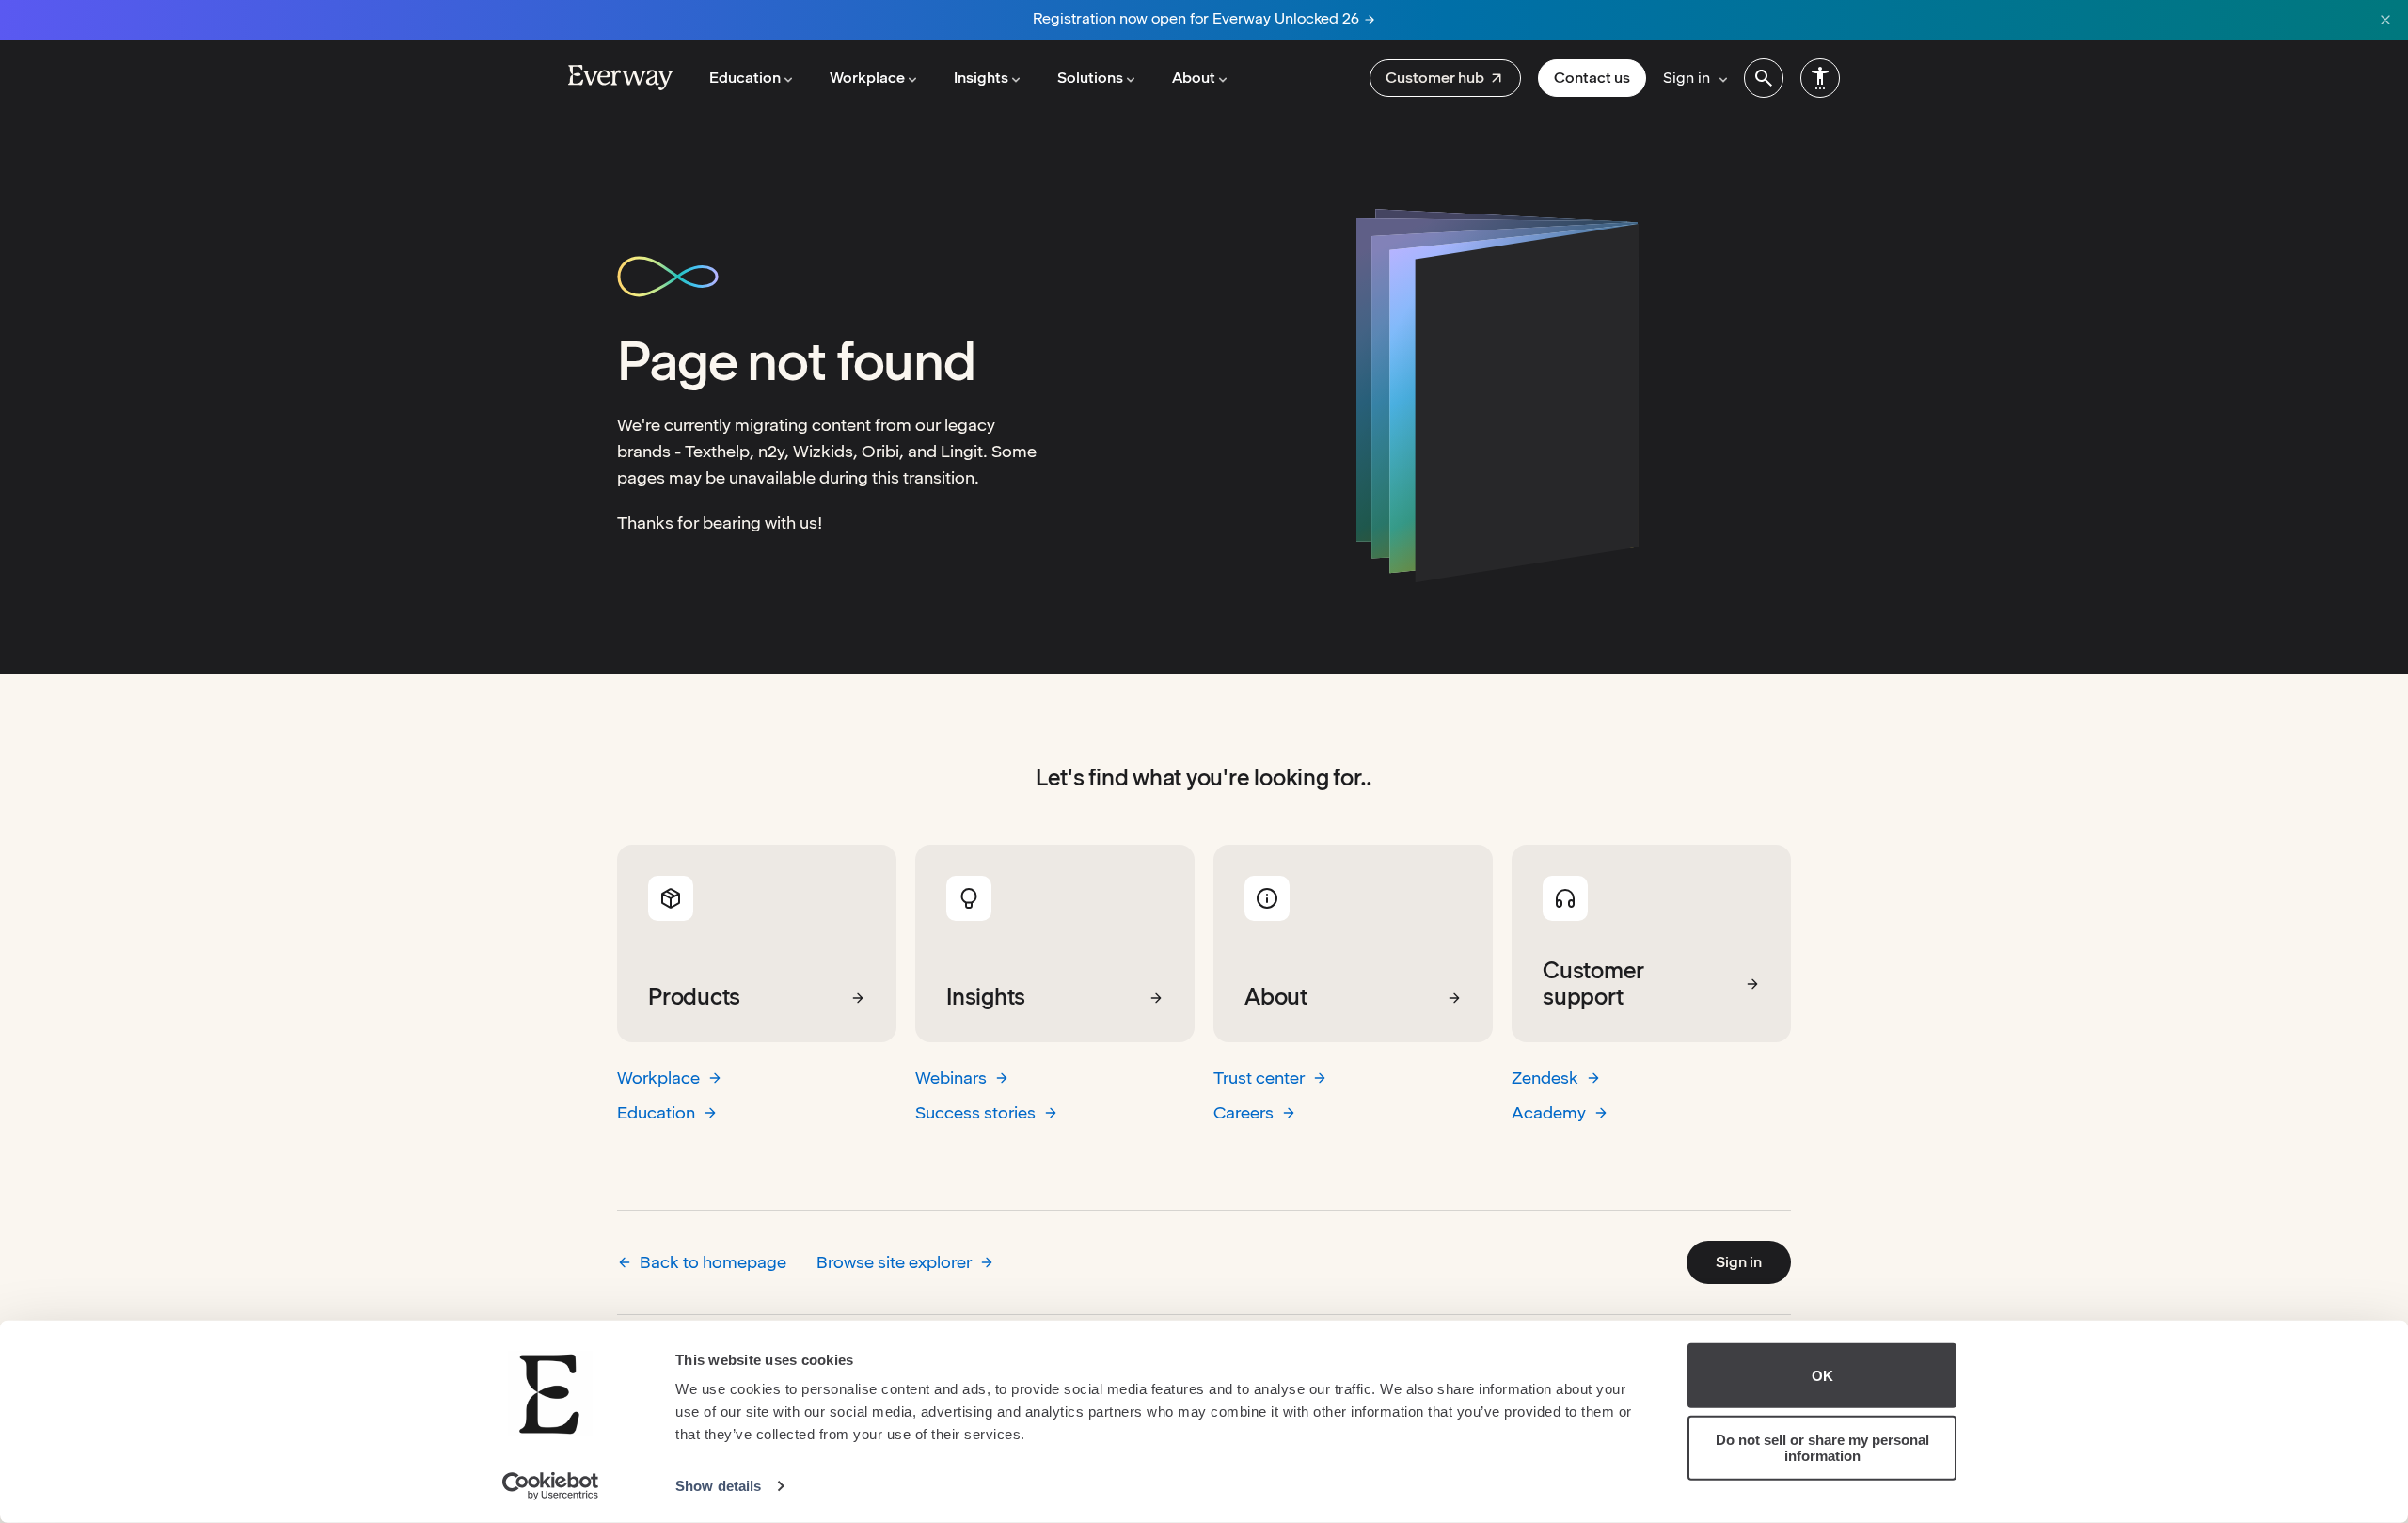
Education (656, 1112)
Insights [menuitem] (981, 78)
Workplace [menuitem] (867, 78)
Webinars (951, 1078)
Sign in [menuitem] (1687, 78)
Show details (718, 1486)
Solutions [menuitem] (1090, 78)
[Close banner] (2385, 20)
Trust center (1259, 1078)
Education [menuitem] (745, 78)
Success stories (975, 1112)
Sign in (1739, 1262)
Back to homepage (713, 1262)
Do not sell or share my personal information (1822, 1448)
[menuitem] (1445, 78)
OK (1822, 1376)
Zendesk (1545, 1078)
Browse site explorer (894, 1262)
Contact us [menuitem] (1592, 78)
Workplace (658, 1078)
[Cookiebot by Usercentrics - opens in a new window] (551, 1486)
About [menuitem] (1194, 78)
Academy (1549, 1112)
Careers (1244, 1112)
